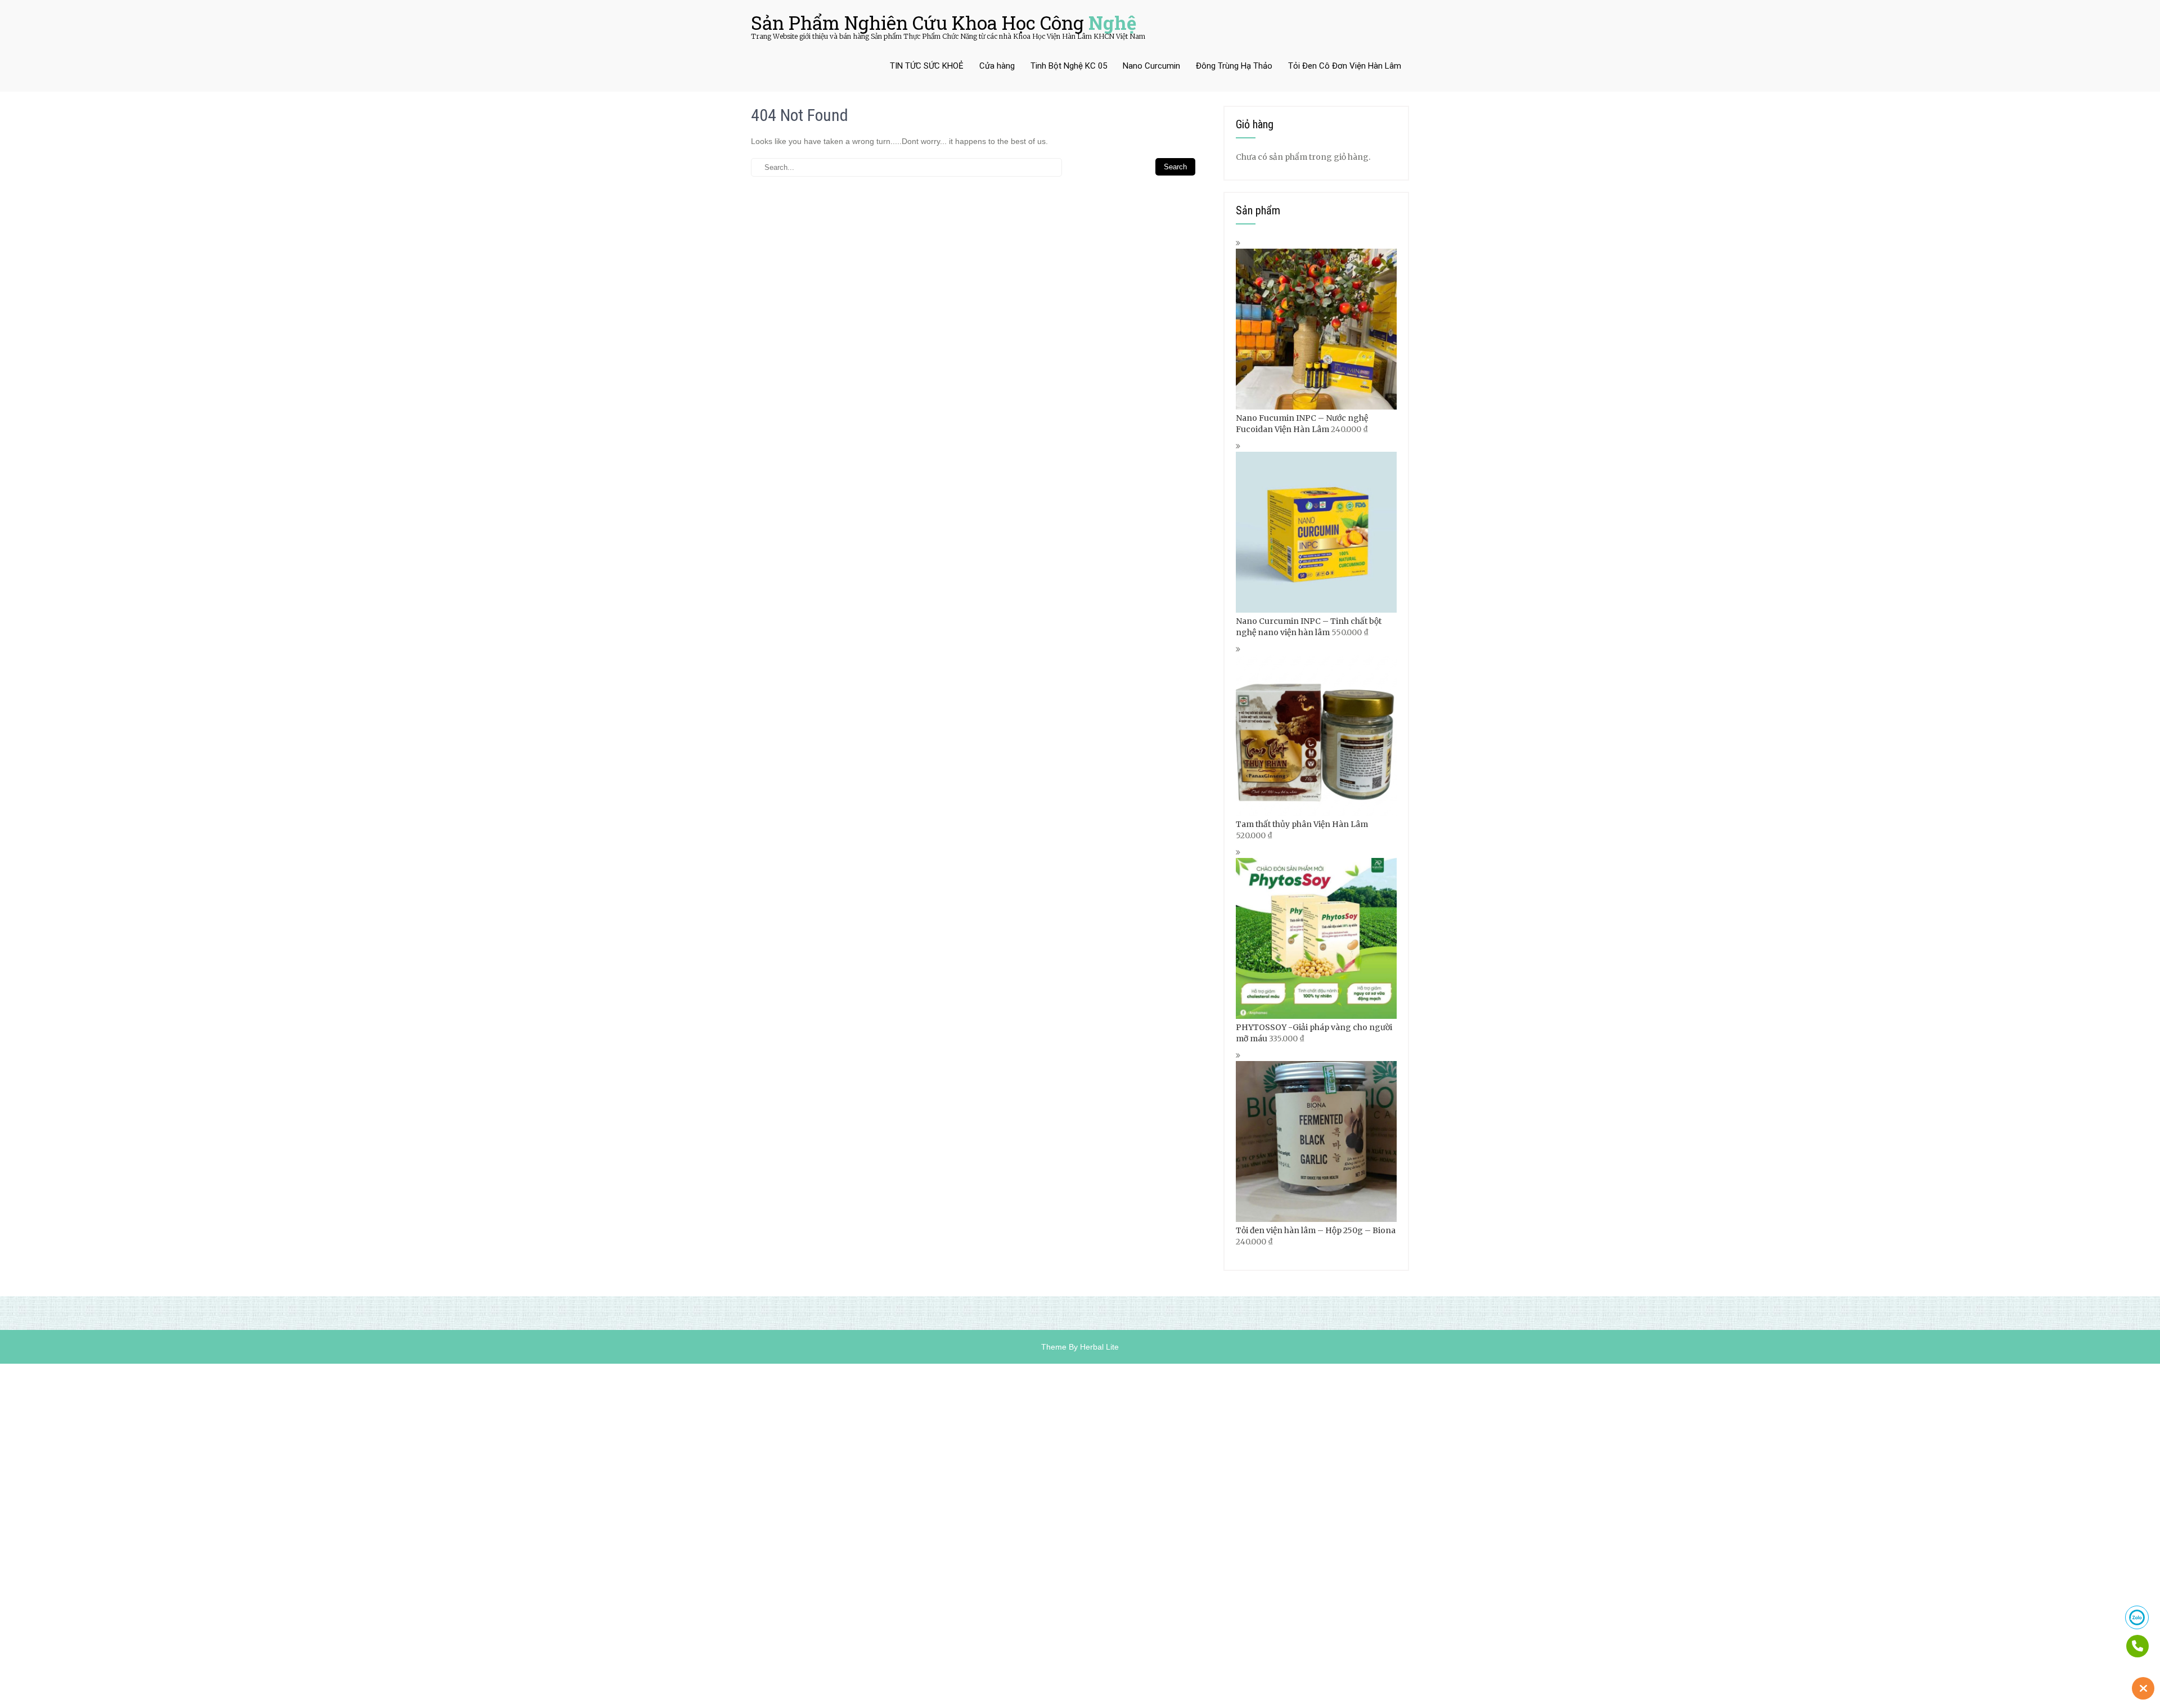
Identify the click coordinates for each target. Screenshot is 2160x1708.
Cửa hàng (997, 66)
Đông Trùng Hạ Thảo (1234, 66)
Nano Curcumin (1151, 66)
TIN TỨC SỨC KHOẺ (927, 66)
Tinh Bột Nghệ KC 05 (1069, 66)
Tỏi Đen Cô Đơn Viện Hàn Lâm (1345, 66)
